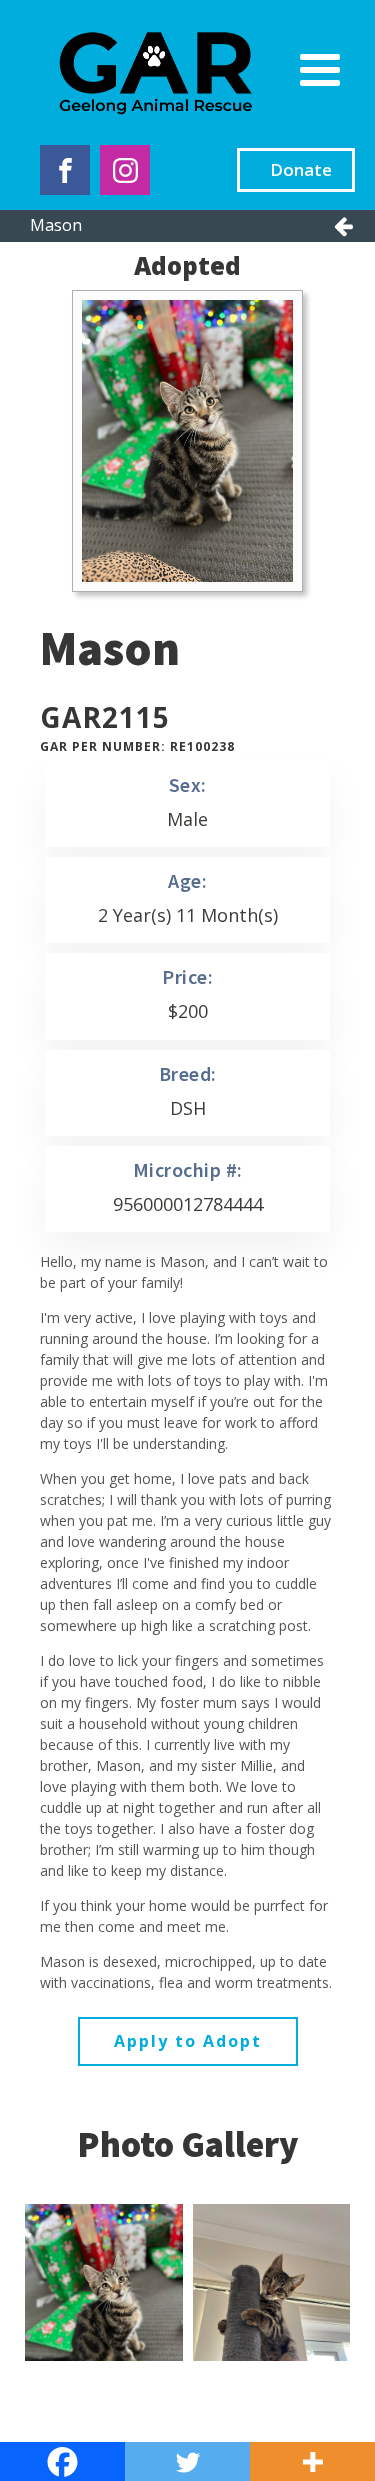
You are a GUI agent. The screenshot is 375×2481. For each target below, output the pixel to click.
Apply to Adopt (188, 2041)
